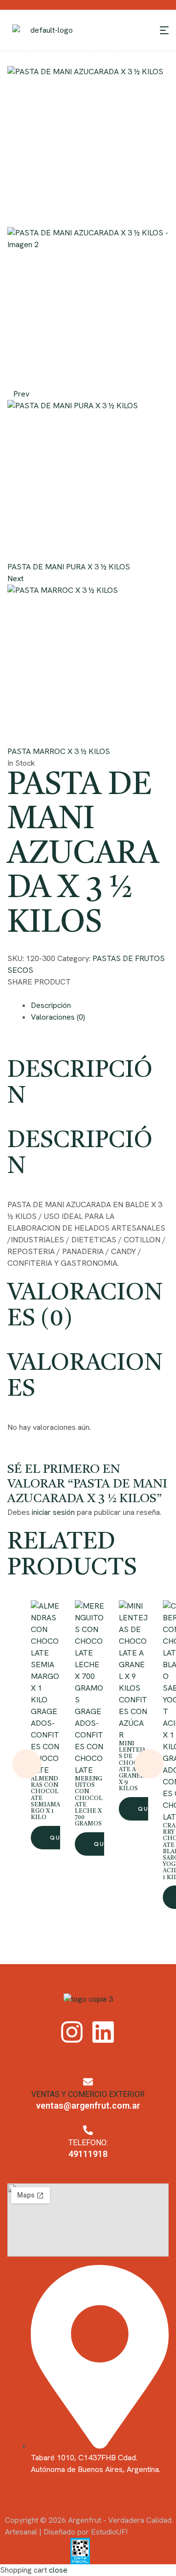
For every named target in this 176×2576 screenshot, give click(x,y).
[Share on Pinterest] (27, 994)
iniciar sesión (53, 1512)
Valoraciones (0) (58, 1017)
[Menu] (164, 30)
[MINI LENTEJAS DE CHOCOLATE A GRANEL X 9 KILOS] (133, 1647)
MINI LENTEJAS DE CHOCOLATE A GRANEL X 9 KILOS (133, 1766)
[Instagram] (72, 2032)
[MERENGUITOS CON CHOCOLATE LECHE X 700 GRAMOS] (89, 1653)
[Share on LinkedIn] (34, 994)
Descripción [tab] (80, 1084)
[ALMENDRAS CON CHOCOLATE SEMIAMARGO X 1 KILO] (45, 1653)
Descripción (51, 1005)
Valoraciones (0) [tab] (85, 1307)
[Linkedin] (103, 2032)
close (58, 2570)
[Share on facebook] (11, 994)
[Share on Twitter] (19, 994)
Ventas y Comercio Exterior (88, 2094)
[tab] (100, 1005)
